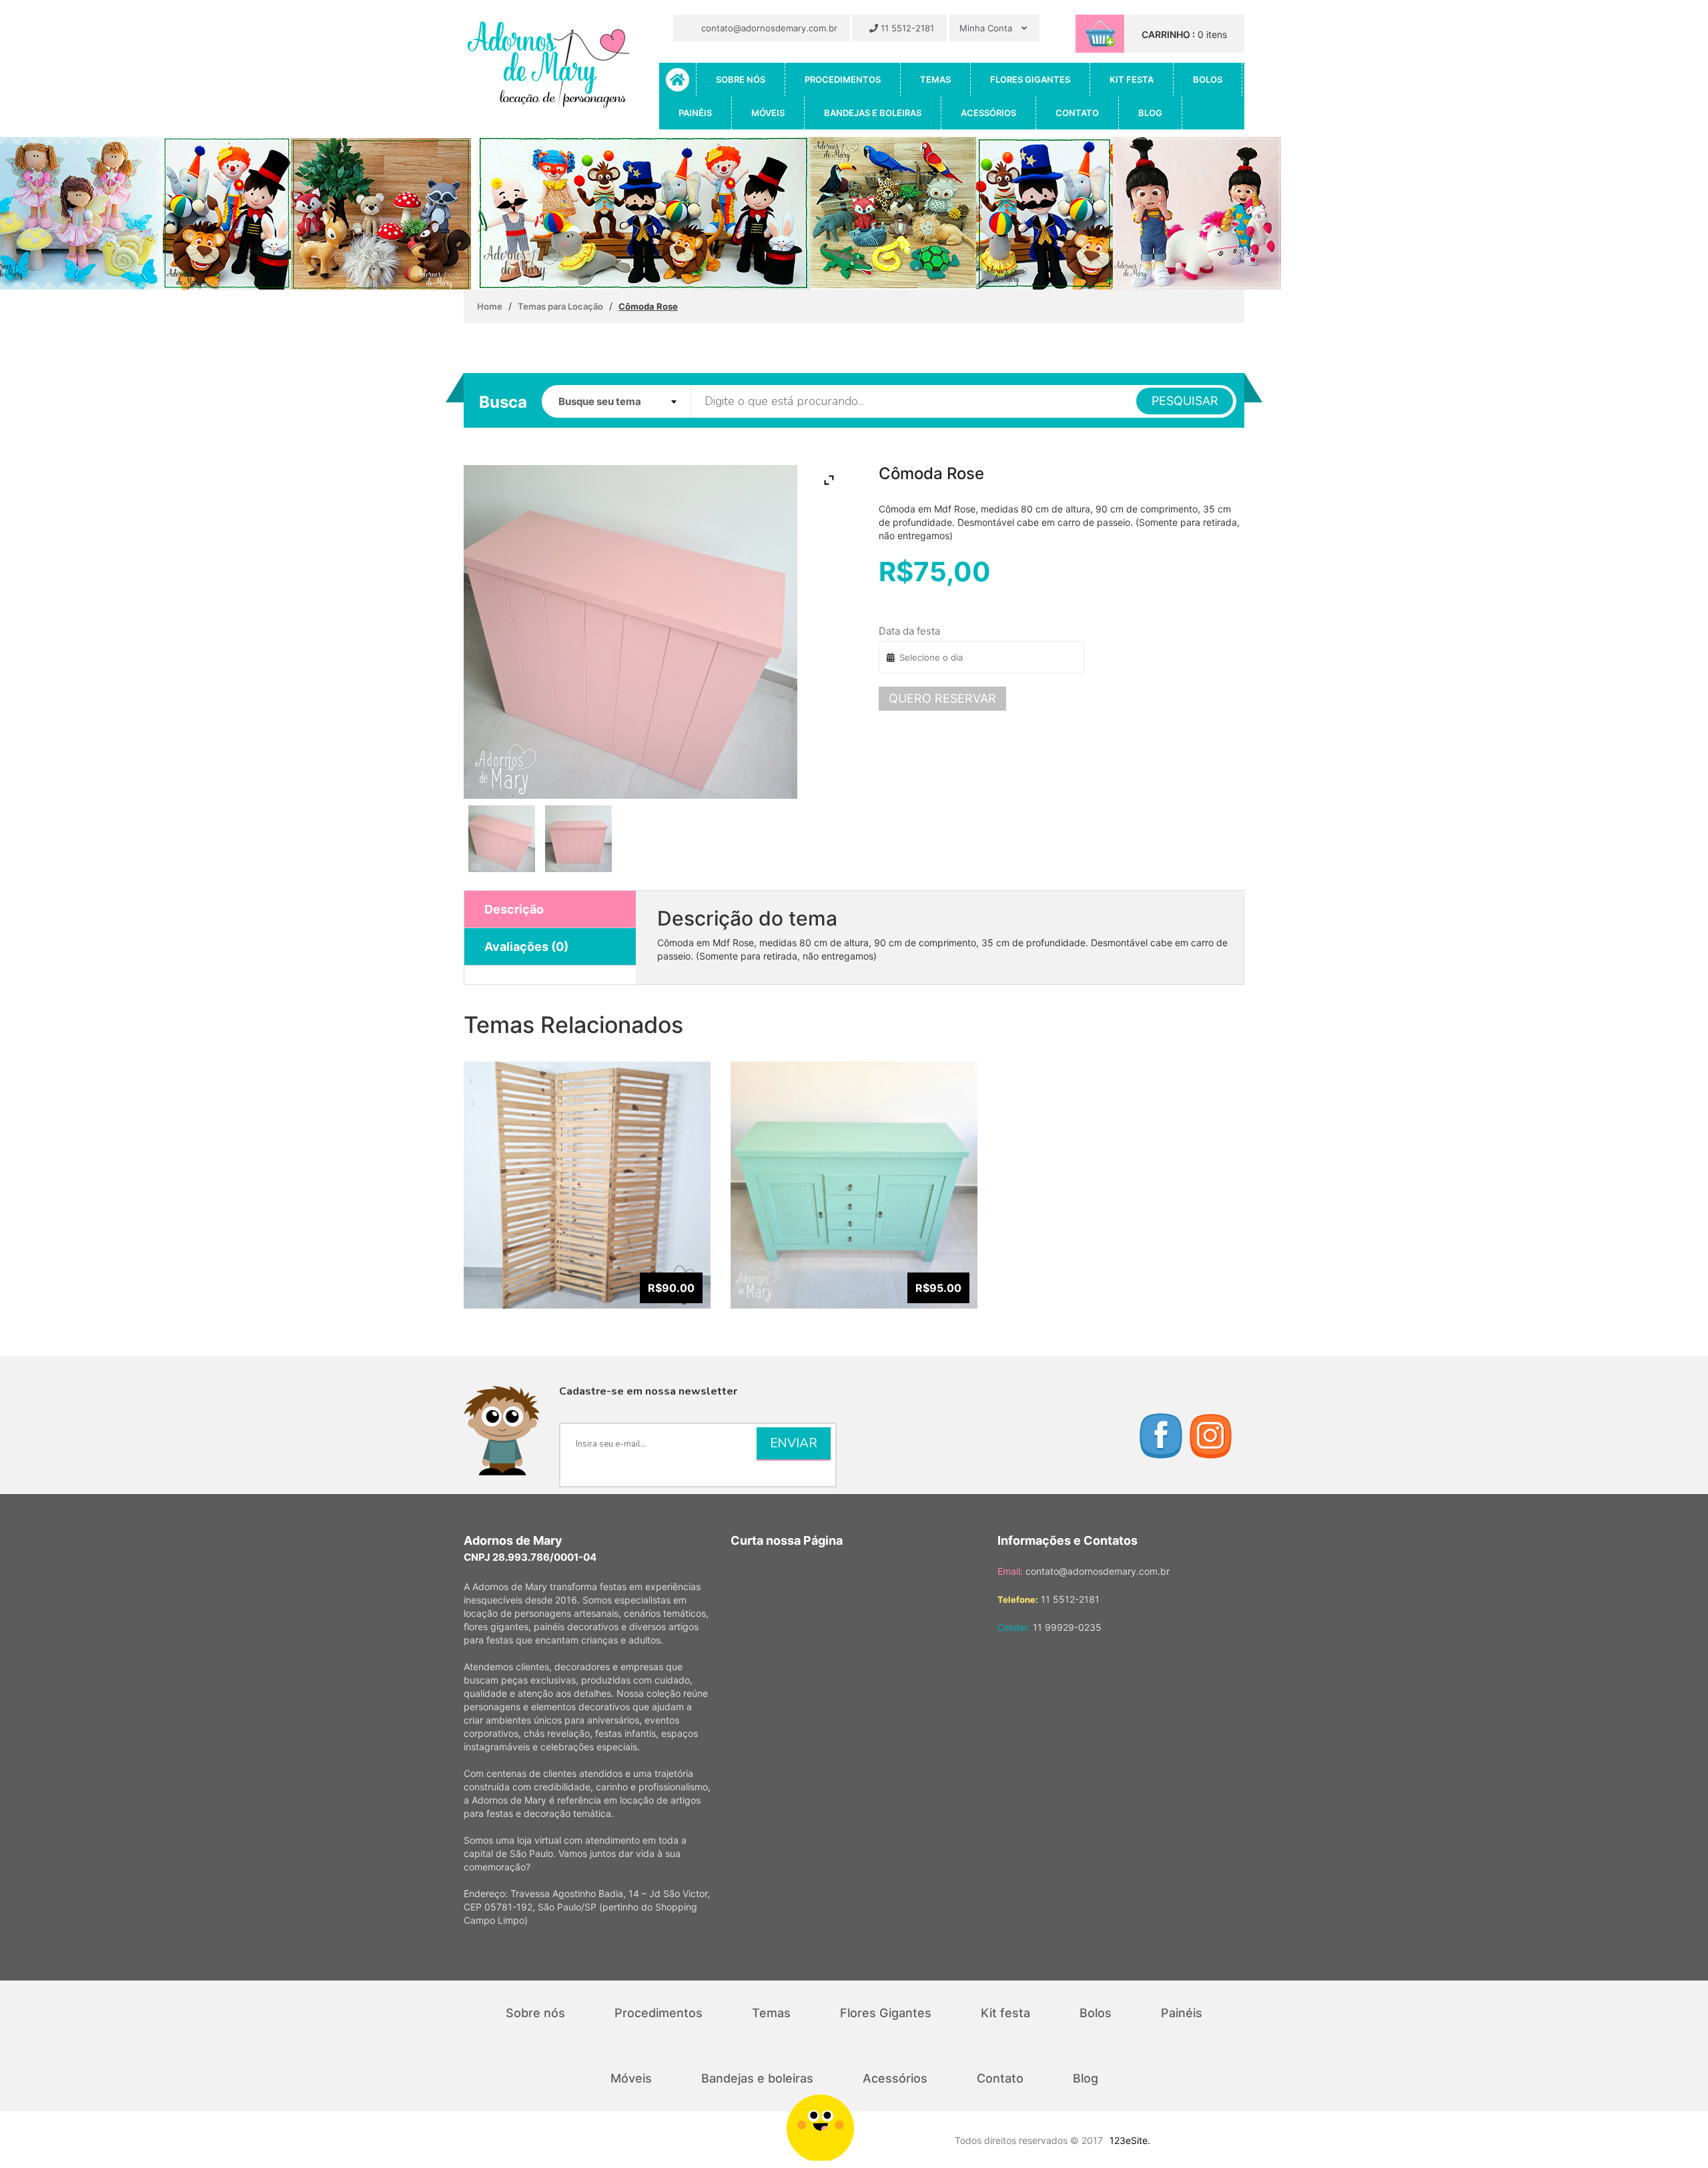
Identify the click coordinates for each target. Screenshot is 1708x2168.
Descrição (514, 909)
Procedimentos (843, 79)
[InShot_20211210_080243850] (578, 839)
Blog (1150, 113)
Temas (935, 79)
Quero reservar (942, 698)
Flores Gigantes (1030, 79)
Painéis (695, 113)
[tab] (550, 910)
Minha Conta (987, 28)
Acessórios (988, 113)
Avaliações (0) (526, 947)
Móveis (768, 113)
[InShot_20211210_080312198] (502, 839)
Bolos (1208, 79)
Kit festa (1132, 79)
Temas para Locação (560, 306)
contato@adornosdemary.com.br (768, 28)
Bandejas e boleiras (873, 113)
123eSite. (1130, 2140)
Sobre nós (741, 79)
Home (490, 306)
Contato (1077, 113)
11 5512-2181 (906, 28)
